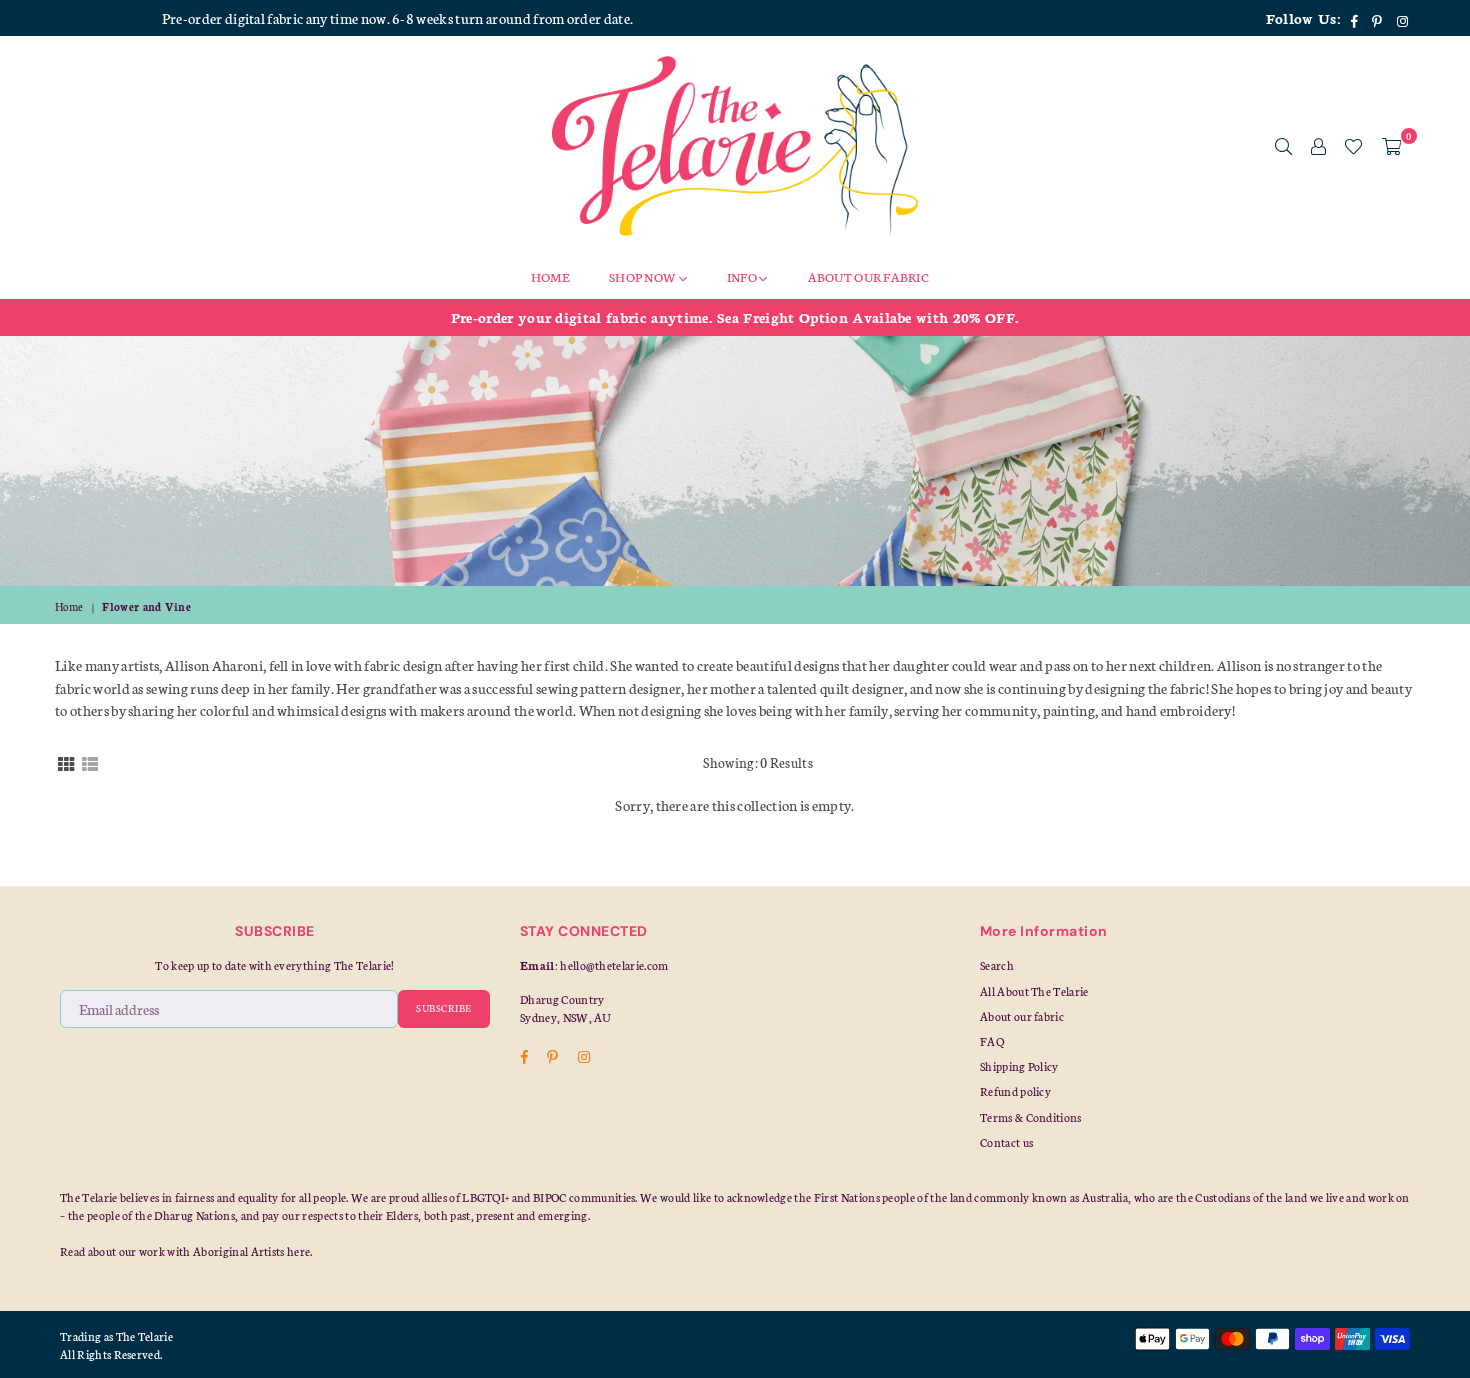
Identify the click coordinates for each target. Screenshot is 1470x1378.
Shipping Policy (1019, 1066)
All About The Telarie (1034, 991)
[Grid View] (66, 762)
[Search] (1283, 146)
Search (997, 965)
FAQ (992, 1041)
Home (69, 606)
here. (300, 1251)
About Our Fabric (868, 276)
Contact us (1006, 1142)
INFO (743, 276)
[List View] (90, 762)
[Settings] (1318, 146)
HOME (550, 276)
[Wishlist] (1353, 146)
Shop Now (644, 276)
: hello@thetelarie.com (612, 965)
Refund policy (1015, 1091)
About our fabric (1022, 1016)
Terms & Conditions (1031, 1117)
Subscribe (444, 1008)
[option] (735, 317)
